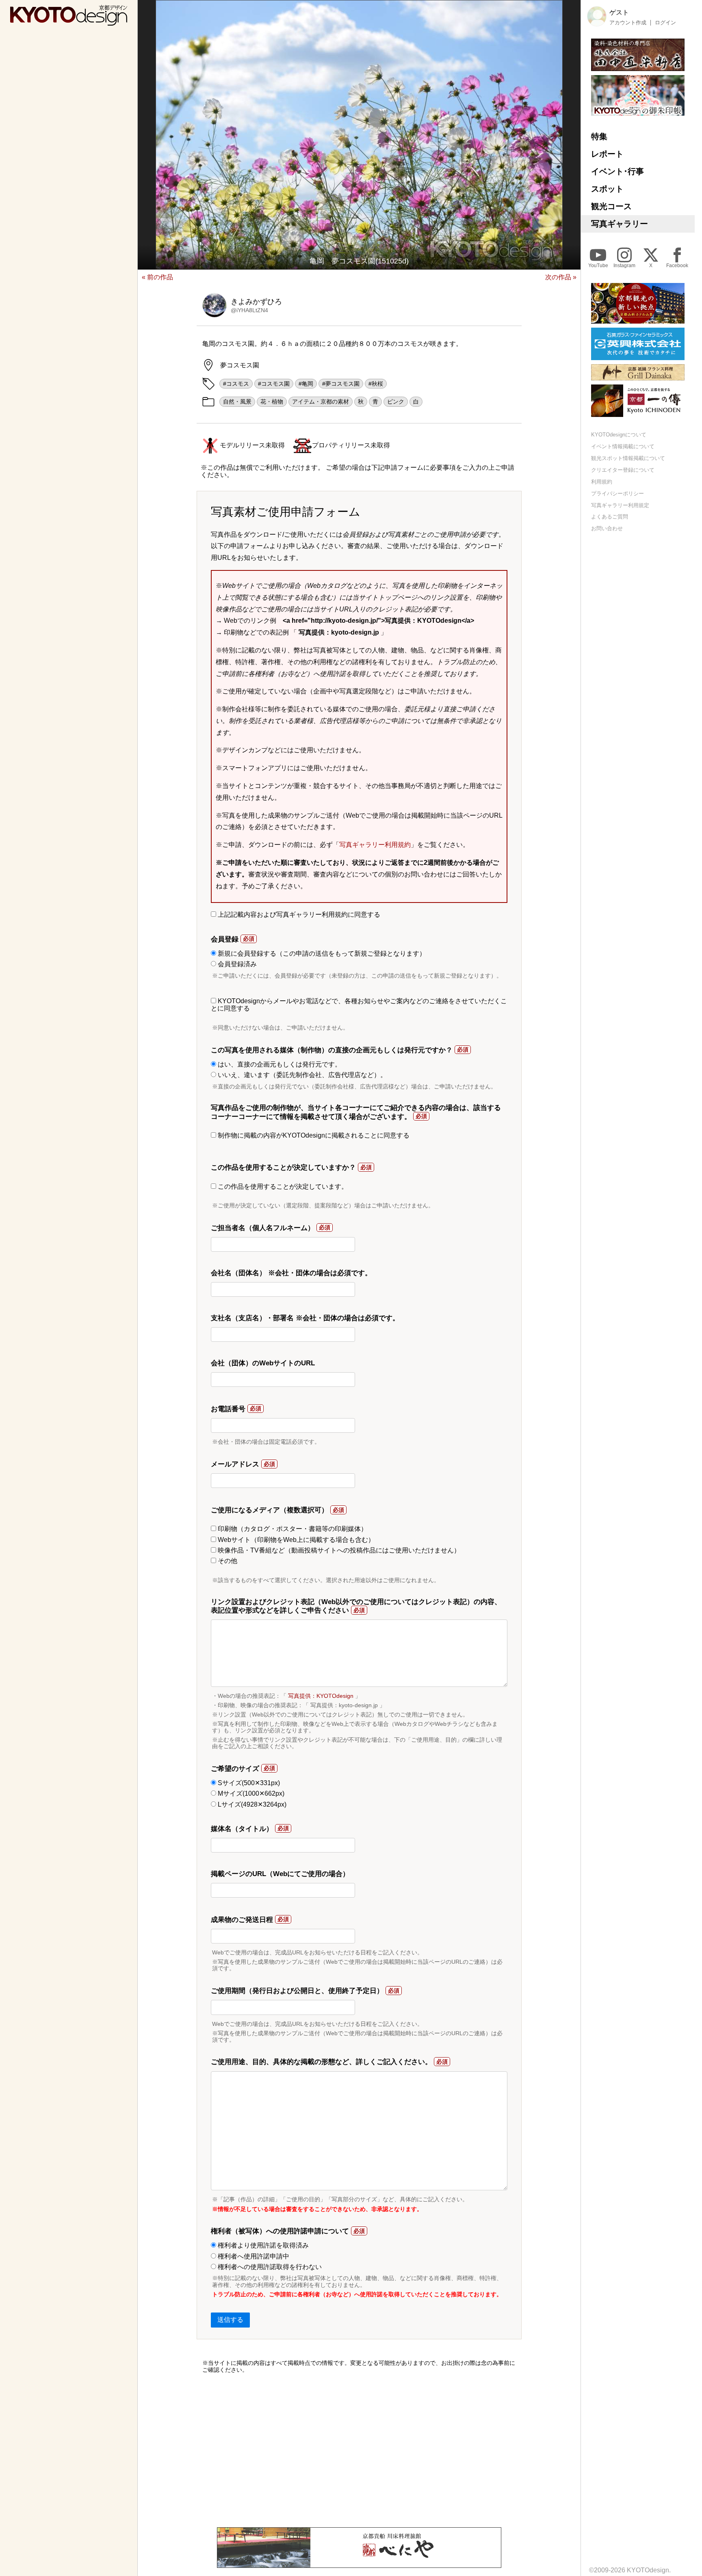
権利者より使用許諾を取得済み (262, 2245)
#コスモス (236, 384)
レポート (607, 154)
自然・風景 (237, 402)
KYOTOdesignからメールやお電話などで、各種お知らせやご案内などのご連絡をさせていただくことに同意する (359, 1005)
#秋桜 (376, 384)
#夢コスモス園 (341, 384)
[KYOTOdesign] (69, 22)
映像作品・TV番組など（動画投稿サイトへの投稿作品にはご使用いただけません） (338, 1550)
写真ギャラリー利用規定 (620, 505)
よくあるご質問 (610, 517)
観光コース (611, 206)
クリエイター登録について (623, 470)
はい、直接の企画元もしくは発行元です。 (279, 1064)
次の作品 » (561, 277)
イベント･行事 (617, 171)
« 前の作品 (157, 277)
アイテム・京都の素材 (321, 402)
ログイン (665, 22)
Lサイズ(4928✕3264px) (251, 1804)
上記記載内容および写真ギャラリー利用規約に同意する (298, 914)
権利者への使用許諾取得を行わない (269, 2267)
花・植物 (272, 402)
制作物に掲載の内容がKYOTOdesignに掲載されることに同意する (313, 1135)
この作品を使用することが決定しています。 (282, 1187)
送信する (230, 2320)
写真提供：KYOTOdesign (321, 1696)
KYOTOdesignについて (619, 435)
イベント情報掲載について (623, 446)
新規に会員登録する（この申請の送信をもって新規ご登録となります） (321, 953)
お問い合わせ (607, 528)
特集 (599, 136)
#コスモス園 (274, 384)
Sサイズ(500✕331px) (248, 1783)
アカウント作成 (628, 22)
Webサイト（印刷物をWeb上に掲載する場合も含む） (295, 1540)
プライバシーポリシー (617, 493)
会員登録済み (236, 964)
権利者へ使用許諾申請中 (253, 2256)
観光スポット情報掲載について (628, 458)
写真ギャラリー (620, 224)
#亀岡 (306, 384)
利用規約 (602, 482)
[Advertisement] (359, 2450)
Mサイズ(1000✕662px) (250, 1793)
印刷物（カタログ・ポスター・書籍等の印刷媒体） (292, 1529)
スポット (607, 189)
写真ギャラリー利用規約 (375, 845)
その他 (227, 1561)
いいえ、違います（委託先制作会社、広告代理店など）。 (301, 1075)
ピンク (396, 402)
